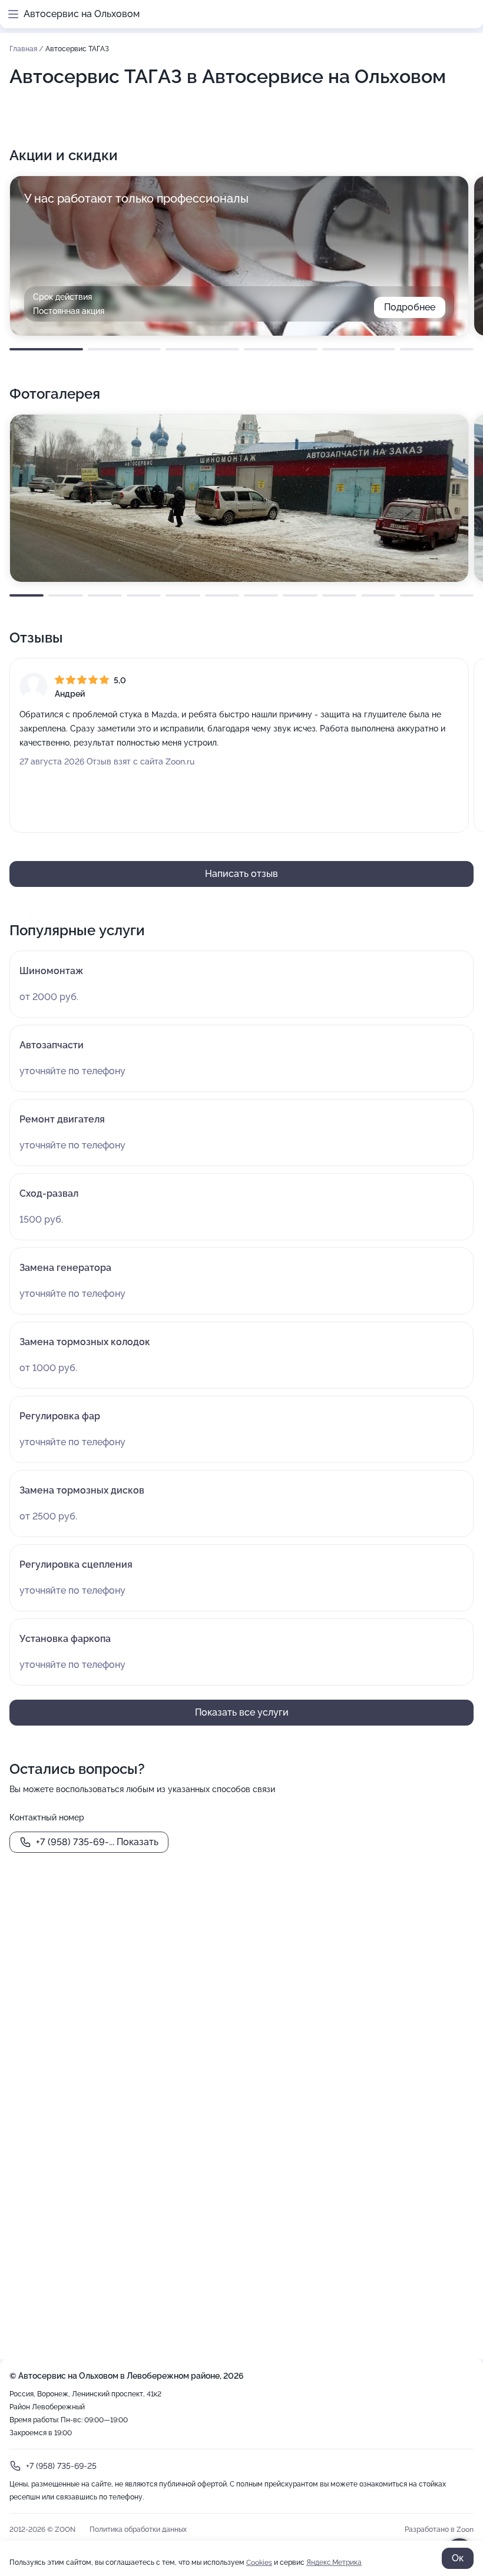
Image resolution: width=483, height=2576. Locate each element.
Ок (458, 2558)
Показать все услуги (242, 1712)
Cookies (259, 2562)
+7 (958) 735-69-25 (61, 2466)
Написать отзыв (241, 874)
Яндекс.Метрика (334, 2562)
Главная (24, 49)
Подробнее (410, 307)
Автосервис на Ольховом (82, 14)
